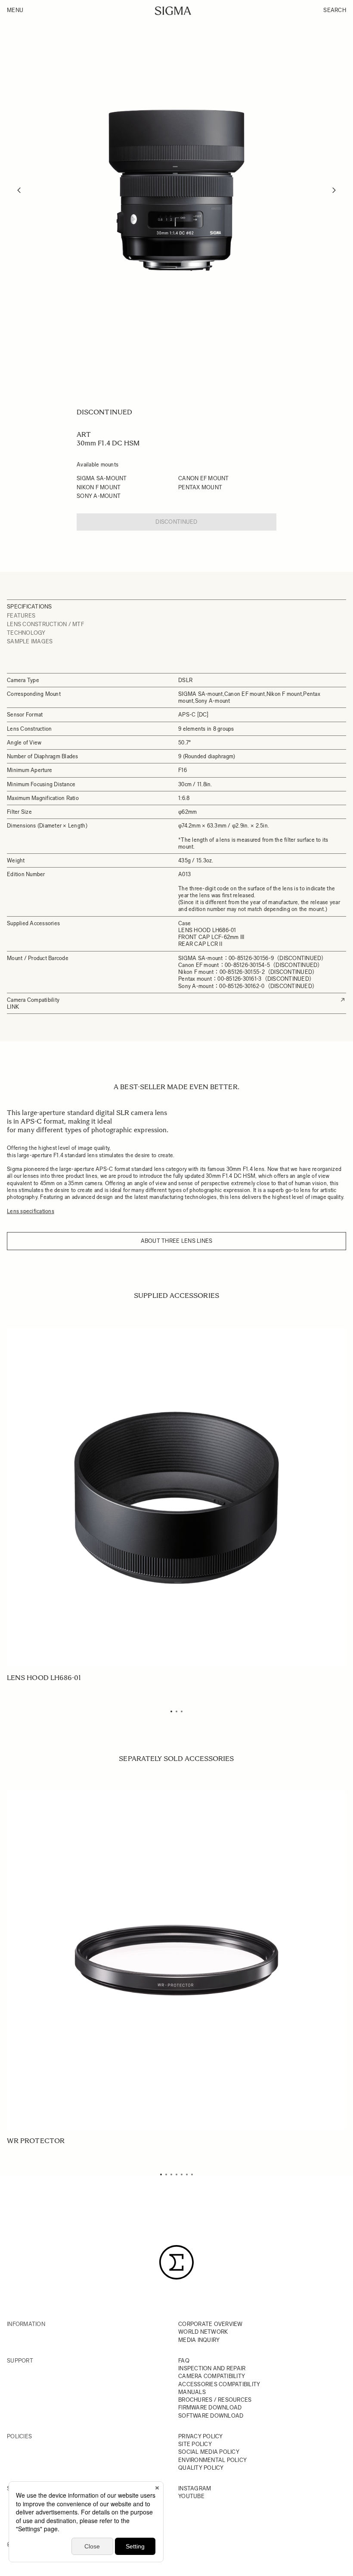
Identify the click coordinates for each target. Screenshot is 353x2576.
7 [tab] (192, 2174)
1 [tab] (171, 1711)
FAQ (184, 2361)
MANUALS (192, 2392)
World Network (203, 2332)
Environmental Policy (212, 2460)
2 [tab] (176, 1711)
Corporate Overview (211, 2324)
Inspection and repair (212, 2368)
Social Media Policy (209, 2452)
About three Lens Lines (177, 1241)
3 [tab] (182, 1711)
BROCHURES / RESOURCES (215, 2400)
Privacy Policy (201, 2436)
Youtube (191, 2496)
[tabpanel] (176, 1505)
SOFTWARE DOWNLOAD (211, 2416)
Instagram (195, 2488)
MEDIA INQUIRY (199, 2340)
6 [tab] (187, 2174)
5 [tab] (182, 2174)
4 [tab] (176, 2174)
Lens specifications (31, 1211)
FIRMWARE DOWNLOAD (210, 2408)
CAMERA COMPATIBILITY (212, 2376)
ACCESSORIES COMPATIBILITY (219, 2384)
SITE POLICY (195, 2444)
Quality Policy (201, 2468)
